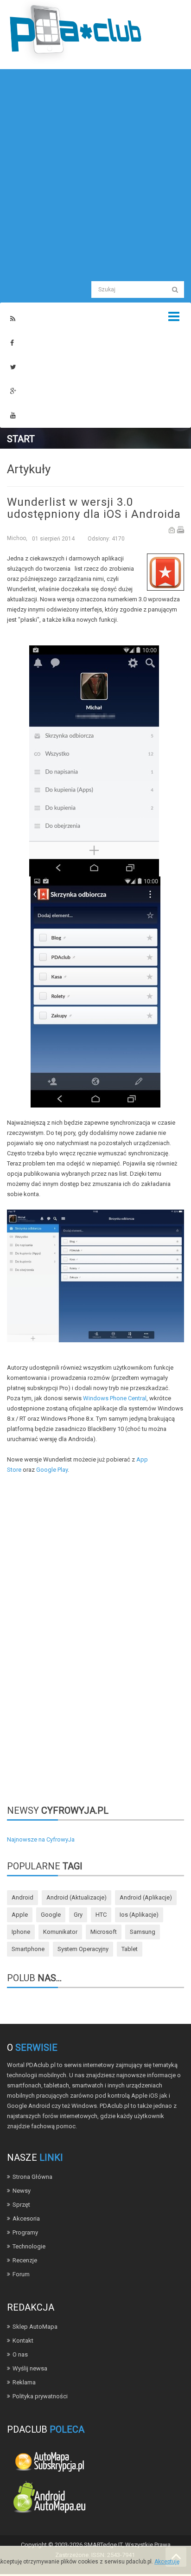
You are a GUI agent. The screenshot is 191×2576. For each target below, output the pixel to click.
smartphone (28, 1949)
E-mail (172, 530)
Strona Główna (32, 2177)
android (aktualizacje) (76, 1897)
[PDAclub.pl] (76, 32)
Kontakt (23, 2341)
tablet (130, 1949)
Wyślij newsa (30, 2368)
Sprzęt (21, 2205)
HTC (101, 1915)
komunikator (60, 1932)
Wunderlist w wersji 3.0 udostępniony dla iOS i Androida (94, 508)
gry (78, 1915)
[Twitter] (13, 367)
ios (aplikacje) (139, 1915)
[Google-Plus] (13, 391)
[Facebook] (12, 343)
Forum (21, 2274)
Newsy (22, 2191)
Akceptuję (167, 2562)
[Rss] (13, 319)
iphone (21, 1932)
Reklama (24, 2382)
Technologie (29, 2246)
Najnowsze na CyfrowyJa (41, 1839)
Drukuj (181, 530)
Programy (25, 2232)
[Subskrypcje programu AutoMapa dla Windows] (49, 2461)
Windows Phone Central (115, 1398)
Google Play (52, 1470)
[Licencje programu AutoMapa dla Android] (49, 2499)
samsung (143, 1932)
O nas (20, 2354)
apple (20, 1915)
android (22, 1897)
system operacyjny (83, 1949)
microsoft (104, 1932)
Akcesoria (26, 2219)
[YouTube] (13, 415)
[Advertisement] (95, 174)
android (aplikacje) (146, 1897)
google (51, 1915)
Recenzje (25, 2260)
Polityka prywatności (40, 2396)
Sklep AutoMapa (35, 2327)
